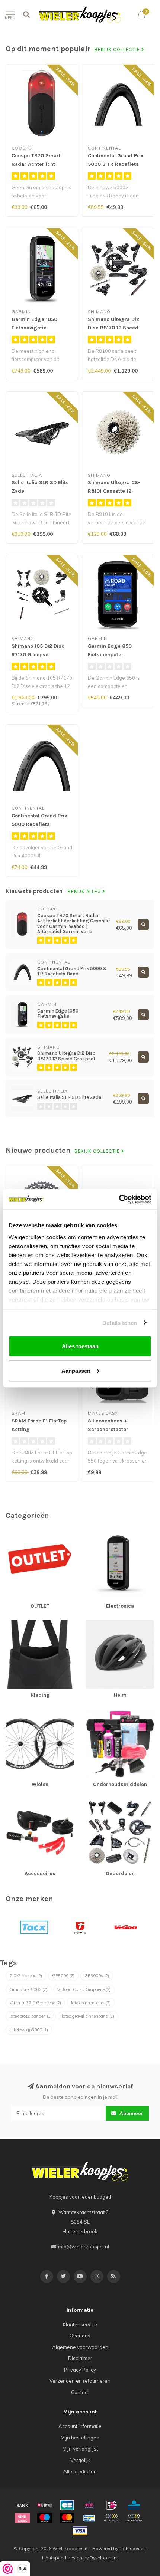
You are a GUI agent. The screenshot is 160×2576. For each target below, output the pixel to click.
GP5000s (97, 1976)
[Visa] (80, 2531)
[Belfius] (45, 2505)
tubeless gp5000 (29, 2030)
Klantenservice (80, 2324)
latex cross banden (31, 2016)
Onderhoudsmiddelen (111, 1713)
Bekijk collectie (118, 50)
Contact (80, 2392)
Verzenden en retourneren (80, 2381)
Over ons (80, 2336)
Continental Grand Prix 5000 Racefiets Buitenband (39, 824)
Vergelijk (80, 2460)
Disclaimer (80, 2358)
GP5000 (63, 1976)
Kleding (14, 1623)
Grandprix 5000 (28, 1989)
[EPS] (89, 2505)
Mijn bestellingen (80, 2438)
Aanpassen (76, 1370)
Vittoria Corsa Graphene (84, 1989)
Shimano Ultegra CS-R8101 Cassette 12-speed (114, 491)
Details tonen (120, 1323)
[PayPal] (112, 2518)
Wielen (14, 1713)
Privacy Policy (80, 2370)
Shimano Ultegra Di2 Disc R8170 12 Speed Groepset (113, 328)
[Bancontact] (89, 2518)
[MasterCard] (67, 2518)
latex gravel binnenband (88, 2016)
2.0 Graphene (26, 1976)
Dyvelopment (104, 2558)
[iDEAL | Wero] (112, 2505)
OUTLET (14, 1534)
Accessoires (20, 1802)
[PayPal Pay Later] (134, 2518)
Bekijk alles (85, 892)
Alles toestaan (80, 1346)
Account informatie (80, 2426)
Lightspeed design (62, 2558)
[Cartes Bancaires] (67, 2505)
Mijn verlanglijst (80, 2449)
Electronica (98, 1534)
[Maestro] (45, 2518)
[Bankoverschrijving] (22, 2505)
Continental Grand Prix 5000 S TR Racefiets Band (116, 164)
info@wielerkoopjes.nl (84, 2247)
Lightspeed (132, 2548)
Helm (92, 1623)
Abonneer (131, 2113)
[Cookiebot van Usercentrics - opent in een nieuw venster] (119, 1199)
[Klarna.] (22, 2518)
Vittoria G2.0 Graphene (35, 2003)
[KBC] (134, 2505)
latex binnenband (91, 2003)
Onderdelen (99, 1802)
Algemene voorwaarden (80, 2347)
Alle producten (80, 2471)
